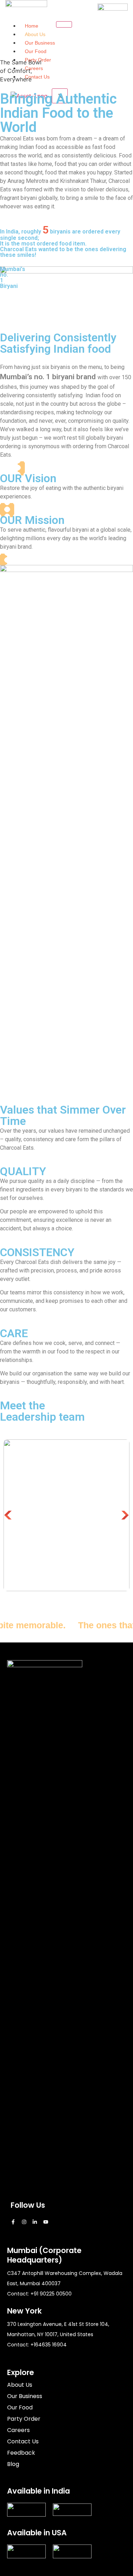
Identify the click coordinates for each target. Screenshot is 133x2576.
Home (32, 26)
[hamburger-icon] (64, 24)
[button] (8, 1515)
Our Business (40, 43)
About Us (35, 34)
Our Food (36, 51)
